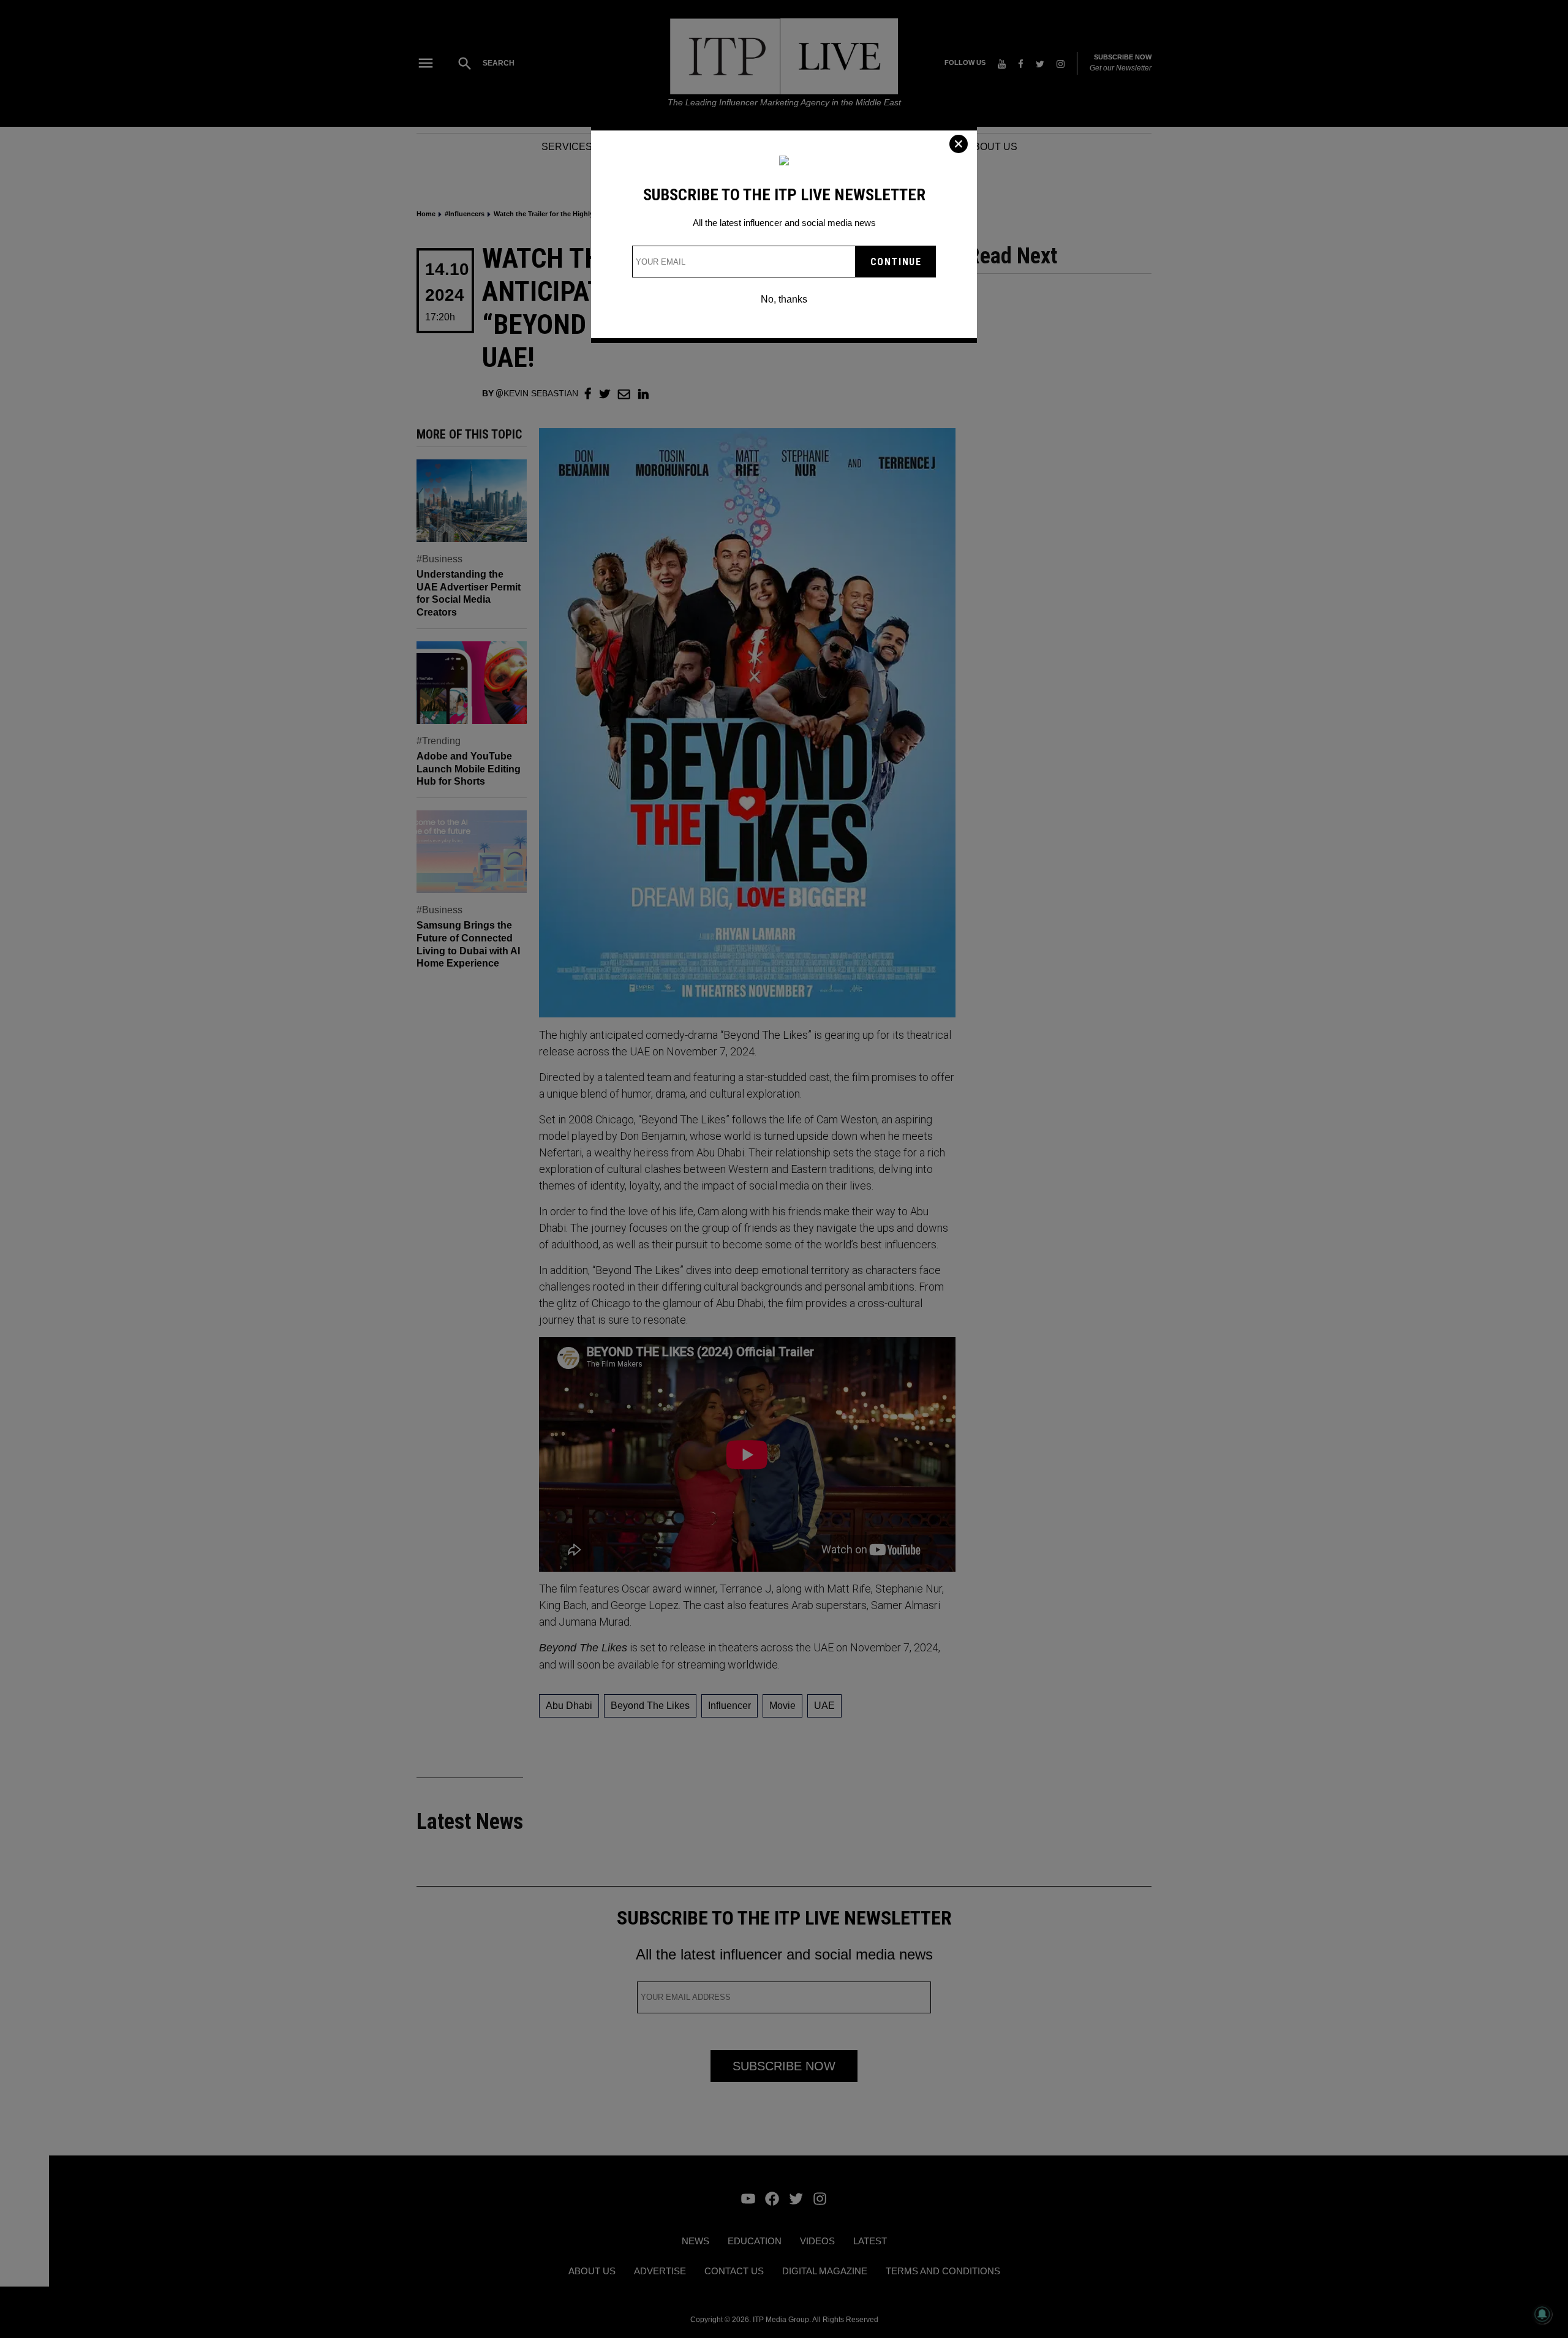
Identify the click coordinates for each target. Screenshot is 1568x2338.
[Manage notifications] (1542, 2314)
